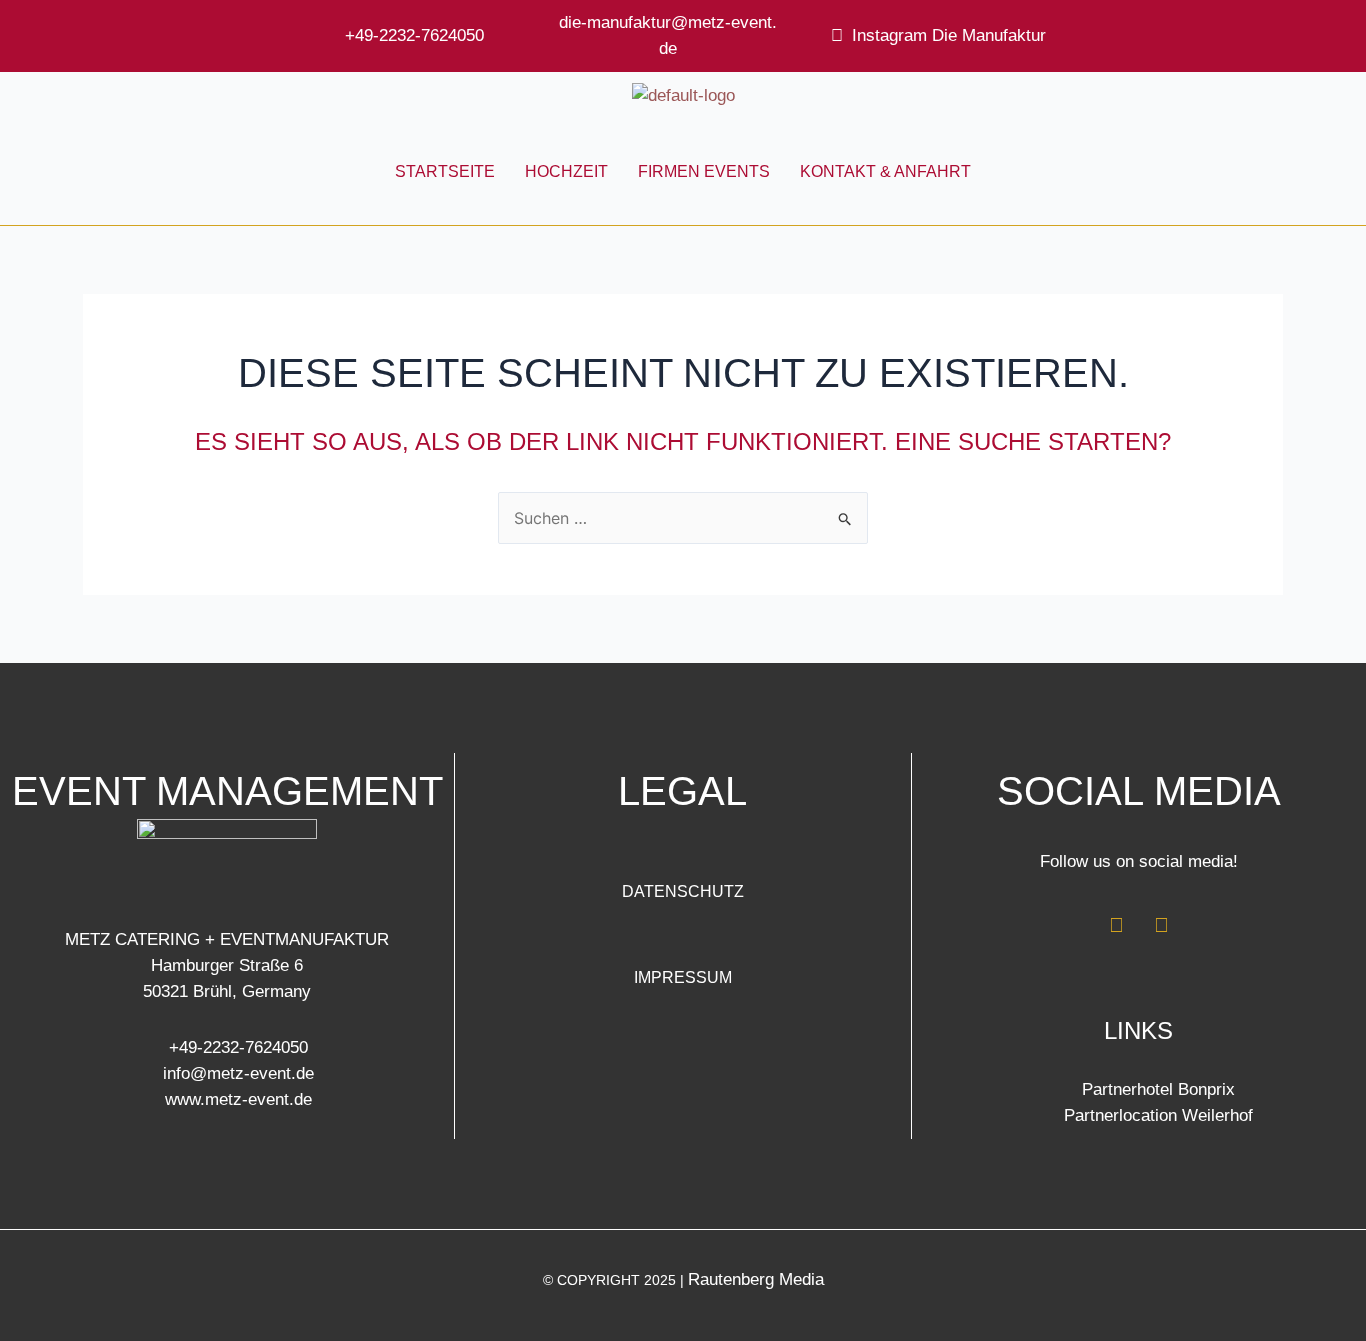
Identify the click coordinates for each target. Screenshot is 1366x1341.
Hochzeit (566, 171)
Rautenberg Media (756, 1279)
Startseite (445, 171)
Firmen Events (704, 171)
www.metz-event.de (238, 1099)
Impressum (683, 977)
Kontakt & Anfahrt (885, 171)
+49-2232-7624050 (414, 35)
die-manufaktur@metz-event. (668, 22)
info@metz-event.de (238, 1073)
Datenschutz (683, 891)
